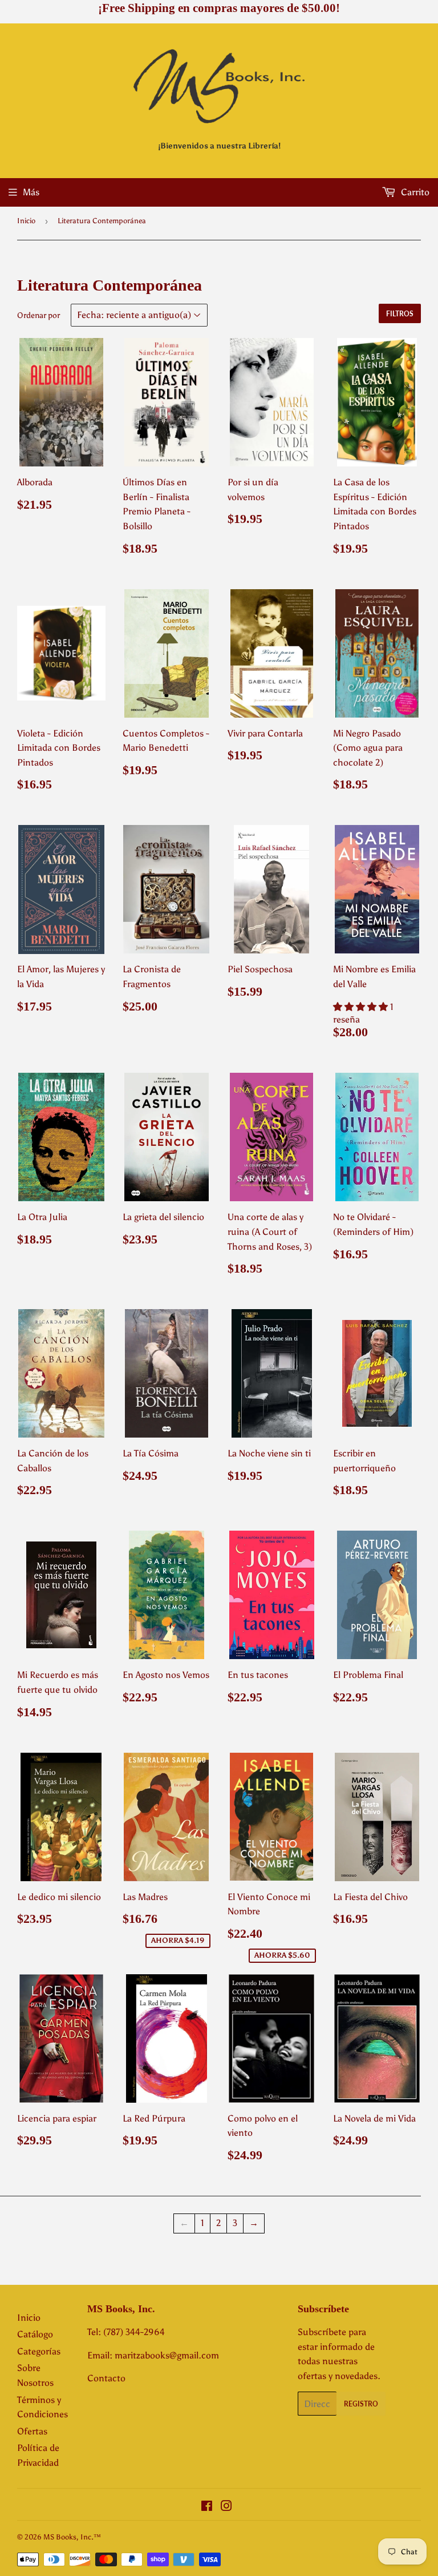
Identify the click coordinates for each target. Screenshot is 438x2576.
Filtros (400, 314)
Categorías (39, 2351)
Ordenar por (38, 315)
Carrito (414, 192)
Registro (361, 2404)
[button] (362, 1007)
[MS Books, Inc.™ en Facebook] (207, 2507)
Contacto (106, 2378)
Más (31, 192)
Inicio (26, 221)
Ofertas (32, 2431)
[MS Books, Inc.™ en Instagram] (226, 2507)
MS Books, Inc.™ (72, 2537)
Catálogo (35, 2334)
